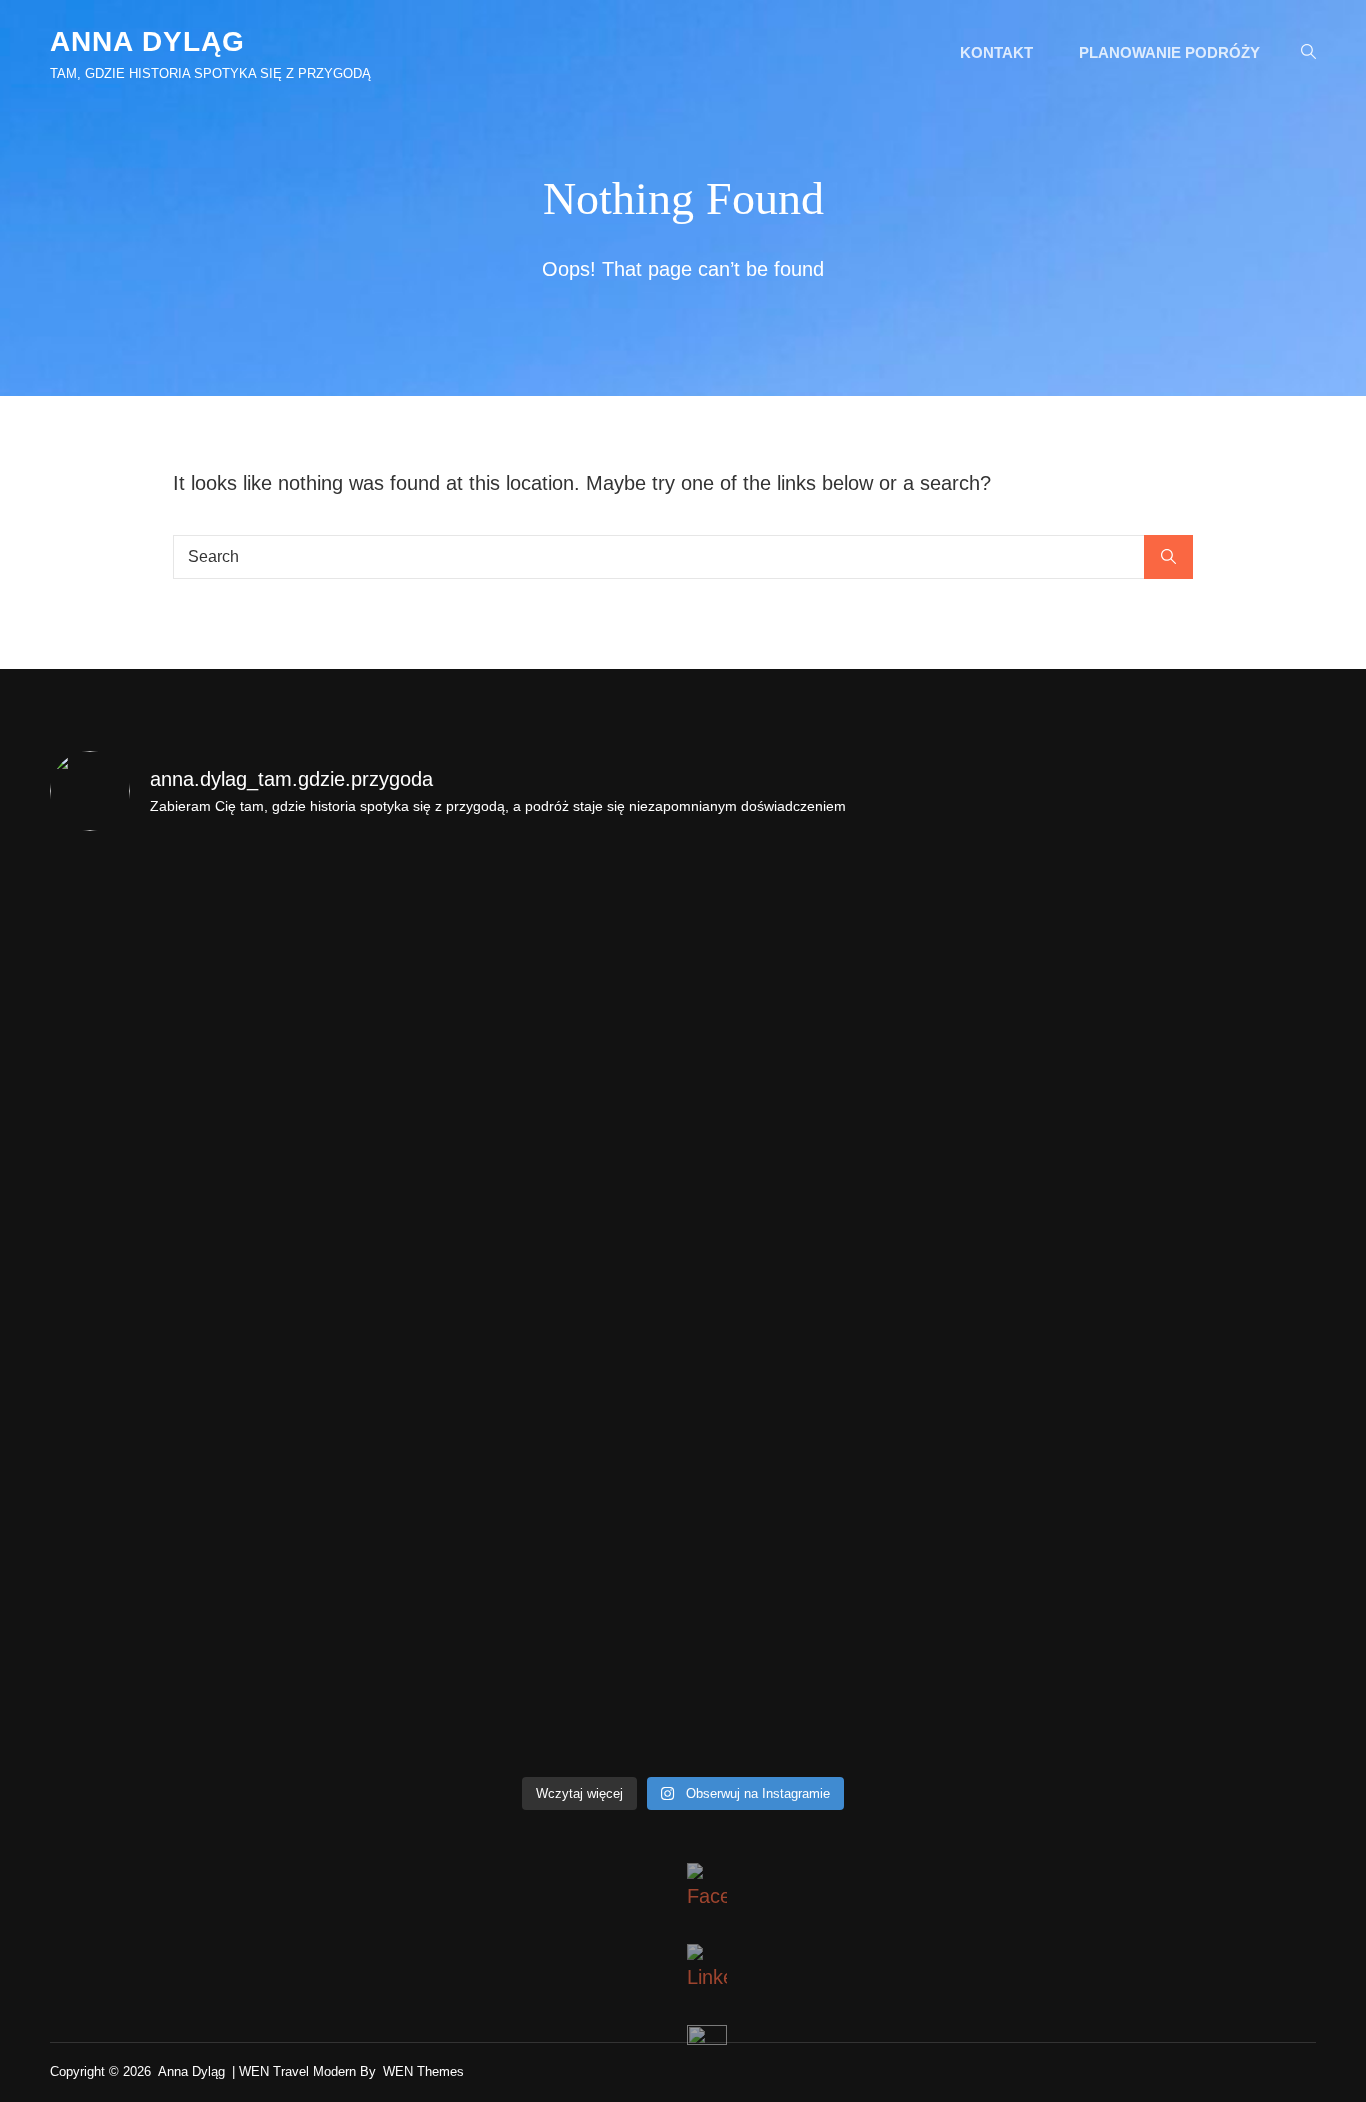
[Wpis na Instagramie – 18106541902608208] (204, 1490)
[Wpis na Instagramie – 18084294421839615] (842, 1124)
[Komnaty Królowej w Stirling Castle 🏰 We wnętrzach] (842, 1490)
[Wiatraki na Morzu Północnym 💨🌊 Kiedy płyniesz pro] (523, 1673)
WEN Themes (423, 2071)
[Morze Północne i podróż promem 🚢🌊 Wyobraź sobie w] (1161, 1490)
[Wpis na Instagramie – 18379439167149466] (523, 1307)
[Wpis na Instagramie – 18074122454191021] (1161, 1124)
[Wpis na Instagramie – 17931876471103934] (204, 1307)
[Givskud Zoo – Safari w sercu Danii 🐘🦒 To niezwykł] (842, 1673)
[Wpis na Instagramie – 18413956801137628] (842, 1307)
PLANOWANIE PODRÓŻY (1169, 52)
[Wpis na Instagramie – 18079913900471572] (204, 1124)
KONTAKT (996, 52)
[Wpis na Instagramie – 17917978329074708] (523, 941)
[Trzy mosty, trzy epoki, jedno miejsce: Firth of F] (523, 1490)
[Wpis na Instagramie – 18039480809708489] (204, 941)
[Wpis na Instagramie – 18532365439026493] (1161, 1673)
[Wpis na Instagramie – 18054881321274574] (1161, 1307)
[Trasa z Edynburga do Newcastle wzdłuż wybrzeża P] (204, 1673)
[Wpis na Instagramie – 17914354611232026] (523, 1124)
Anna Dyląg (147, 41)
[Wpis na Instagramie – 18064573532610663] (1161, 941)
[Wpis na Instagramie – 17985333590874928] (842, 941)
